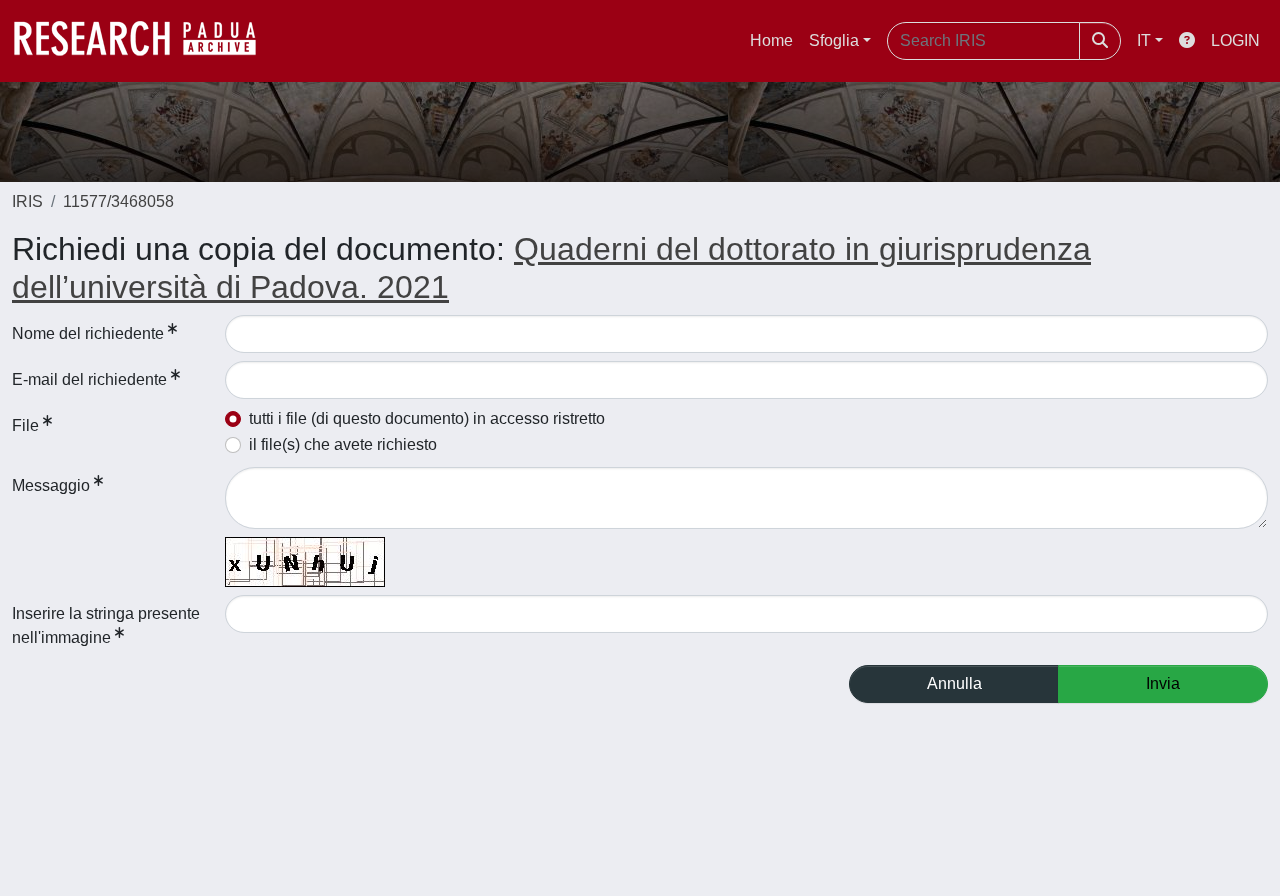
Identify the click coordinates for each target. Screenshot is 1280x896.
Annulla (954, 683)
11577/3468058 (118, 201)
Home (771, 40)
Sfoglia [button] (834, 40)
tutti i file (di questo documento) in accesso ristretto (427, 418)
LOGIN (1235, 40)
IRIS (27, 201)
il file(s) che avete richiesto (343, 444)
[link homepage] (145, 41)
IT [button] (1144, 40)
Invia (1163, 683)
